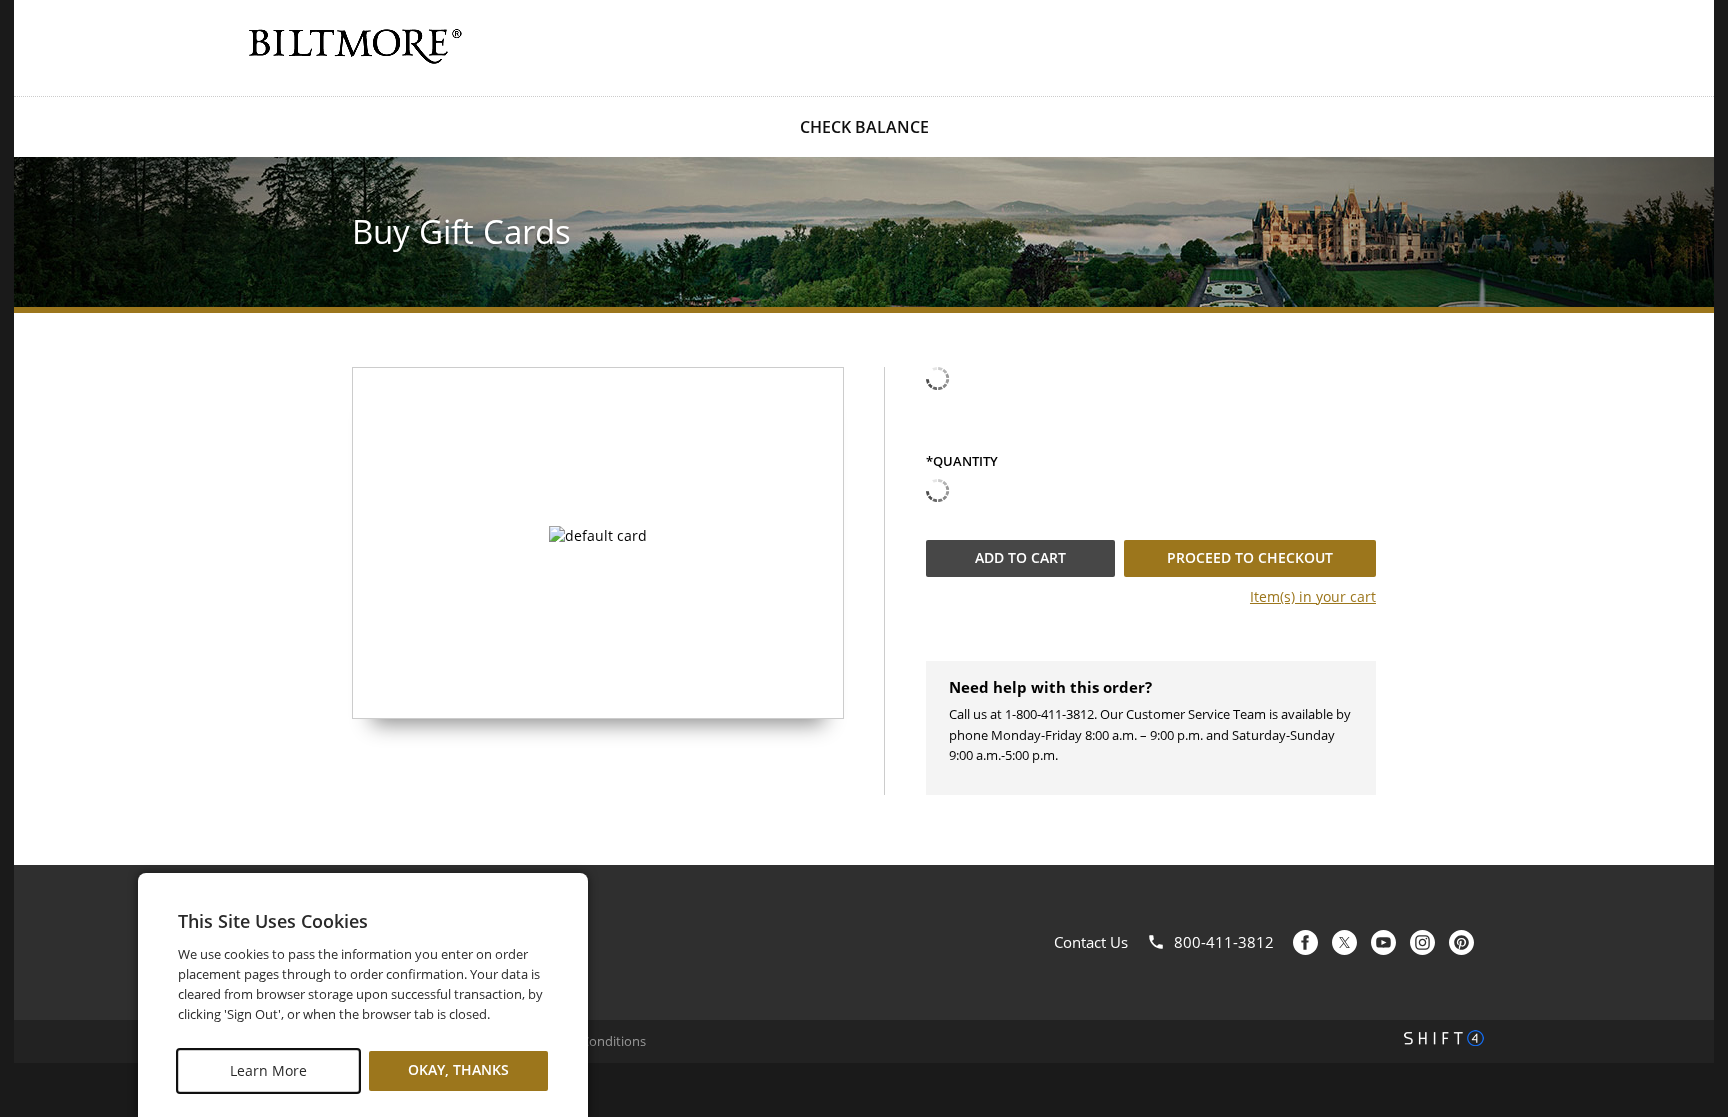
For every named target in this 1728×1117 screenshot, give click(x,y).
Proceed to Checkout (1250, 557)
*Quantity (962, 462)
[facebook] (1305, 942)
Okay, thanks (458, 1070)
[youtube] (1383, 942)
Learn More (268, 1070)
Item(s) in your (1313, 596)
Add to (1020, 557)
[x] (1344, 942)
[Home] (354, 46)
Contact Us (1091, 942)
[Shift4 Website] (1444, 1038)
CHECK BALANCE (864, 127)
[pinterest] (1461, 942)
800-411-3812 (1224, 942)
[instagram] (1422, 942)
